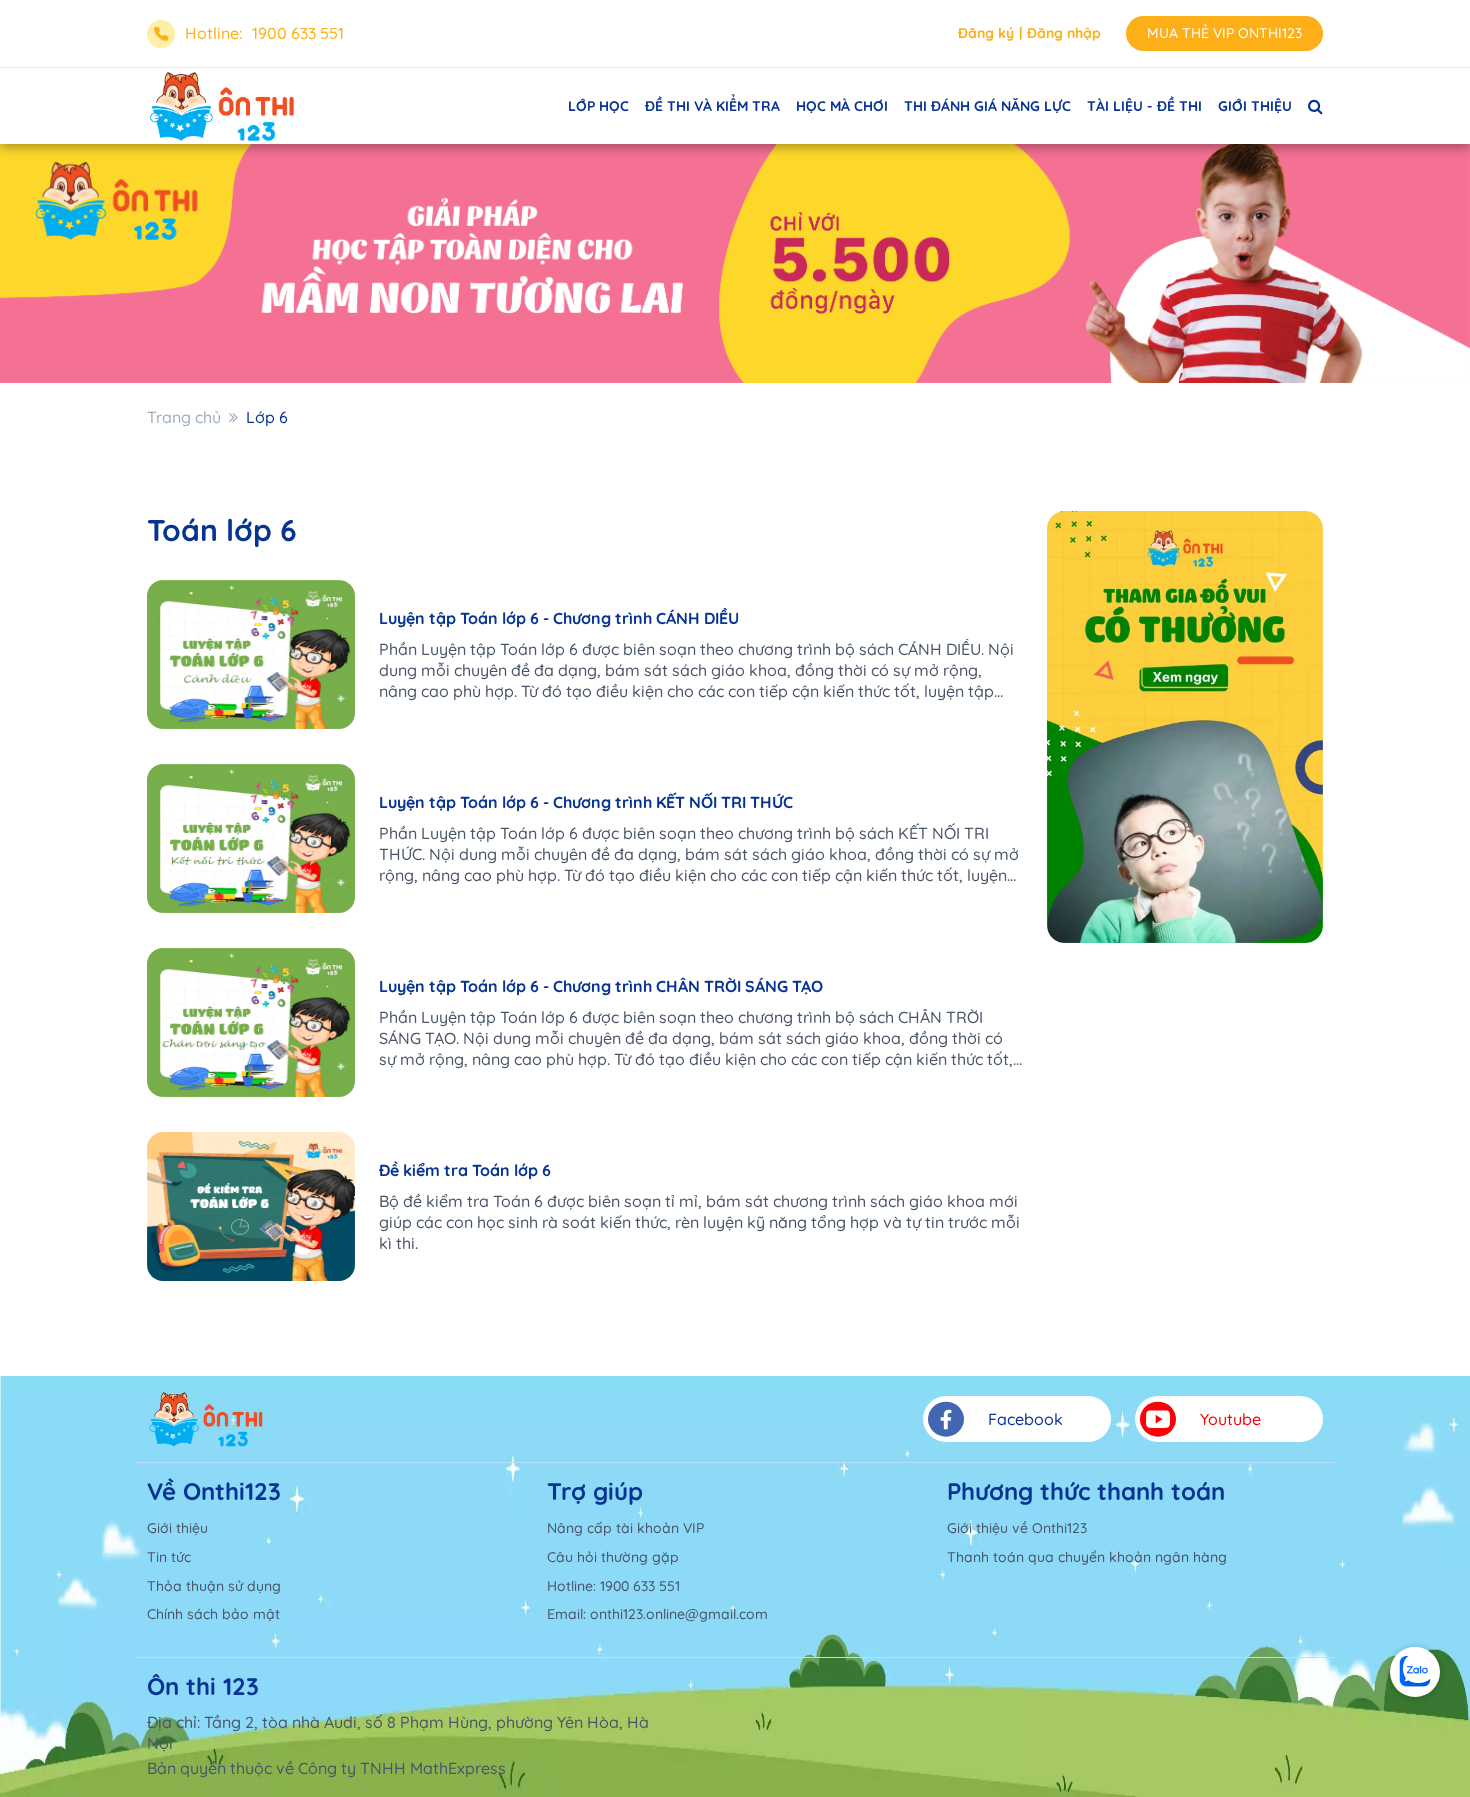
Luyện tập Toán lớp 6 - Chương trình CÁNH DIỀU (559, 618)
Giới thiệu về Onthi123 (1017, 1528)
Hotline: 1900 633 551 (613, 1586)
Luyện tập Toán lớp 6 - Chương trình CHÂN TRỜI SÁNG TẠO (601, 986)
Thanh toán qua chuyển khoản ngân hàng (1087, 1557)
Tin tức (169, 1557)
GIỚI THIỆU (1255, 106)
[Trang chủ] (206, 1419)
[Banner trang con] (735, 263)
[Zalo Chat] (1415, 1672)
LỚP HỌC (598, 106)
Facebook (1025, 1419)
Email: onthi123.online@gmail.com (657, 1614)
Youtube (1230, 1419)
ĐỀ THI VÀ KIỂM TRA (712, 106)
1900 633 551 (298, 33)
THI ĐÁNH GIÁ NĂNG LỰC (987, 106)
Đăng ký (986, 33)
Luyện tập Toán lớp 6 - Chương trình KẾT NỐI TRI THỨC (586, 802)
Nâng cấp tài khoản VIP (625, 1528)
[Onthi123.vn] (222, 106)
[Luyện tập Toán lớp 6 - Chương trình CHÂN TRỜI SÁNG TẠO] (251, 1022)
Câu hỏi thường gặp (613, 1557)
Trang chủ (184, 417)
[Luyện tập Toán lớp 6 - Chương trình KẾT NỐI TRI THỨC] (251, 838)
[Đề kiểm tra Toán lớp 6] (251, 1206)
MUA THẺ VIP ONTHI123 (1224, 33)
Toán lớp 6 (222, 530)
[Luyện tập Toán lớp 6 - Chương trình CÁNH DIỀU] (251, 654)
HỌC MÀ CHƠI (842, 106)
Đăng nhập (1064, 33)
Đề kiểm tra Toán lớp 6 (465, 1170)
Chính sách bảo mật (213, 1614)
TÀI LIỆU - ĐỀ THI (1144, 106)
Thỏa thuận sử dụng (214, 1586)
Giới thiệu (177, 1528)
